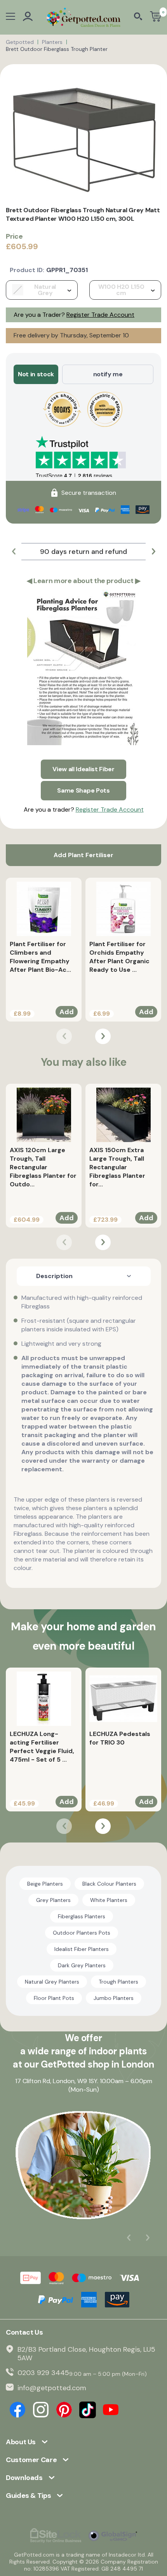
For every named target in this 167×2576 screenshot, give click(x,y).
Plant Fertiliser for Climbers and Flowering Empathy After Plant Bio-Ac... (40, 957)
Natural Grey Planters (52, 1982)
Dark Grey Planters (82, 1965)
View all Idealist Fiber (83, 769)
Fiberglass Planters (82, 1916)
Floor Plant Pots (54, 1998)
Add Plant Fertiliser (83, 855)
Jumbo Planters (114, 1998)
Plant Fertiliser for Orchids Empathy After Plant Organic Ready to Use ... (119, 957)
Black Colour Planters (109, 1884)
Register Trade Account (100, 315)
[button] (14, 552)
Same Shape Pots (83, 790)
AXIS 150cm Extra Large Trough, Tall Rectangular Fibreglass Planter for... (117, 1167)
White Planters (109, 1900)
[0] (156, 17)
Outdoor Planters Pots (82, 1933)
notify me (108, 374)
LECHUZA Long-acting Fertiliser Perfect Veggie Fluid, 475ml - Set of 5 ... (42, 1747)
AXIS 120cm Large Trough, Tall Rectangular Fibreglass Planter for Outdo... (43, 1167)
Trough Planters (118, 1982)
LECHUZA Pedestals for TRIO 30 (120, 1738)
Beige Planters (45, 1884)
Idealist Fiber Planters (82, 1949)
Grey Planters (53, 1900)
